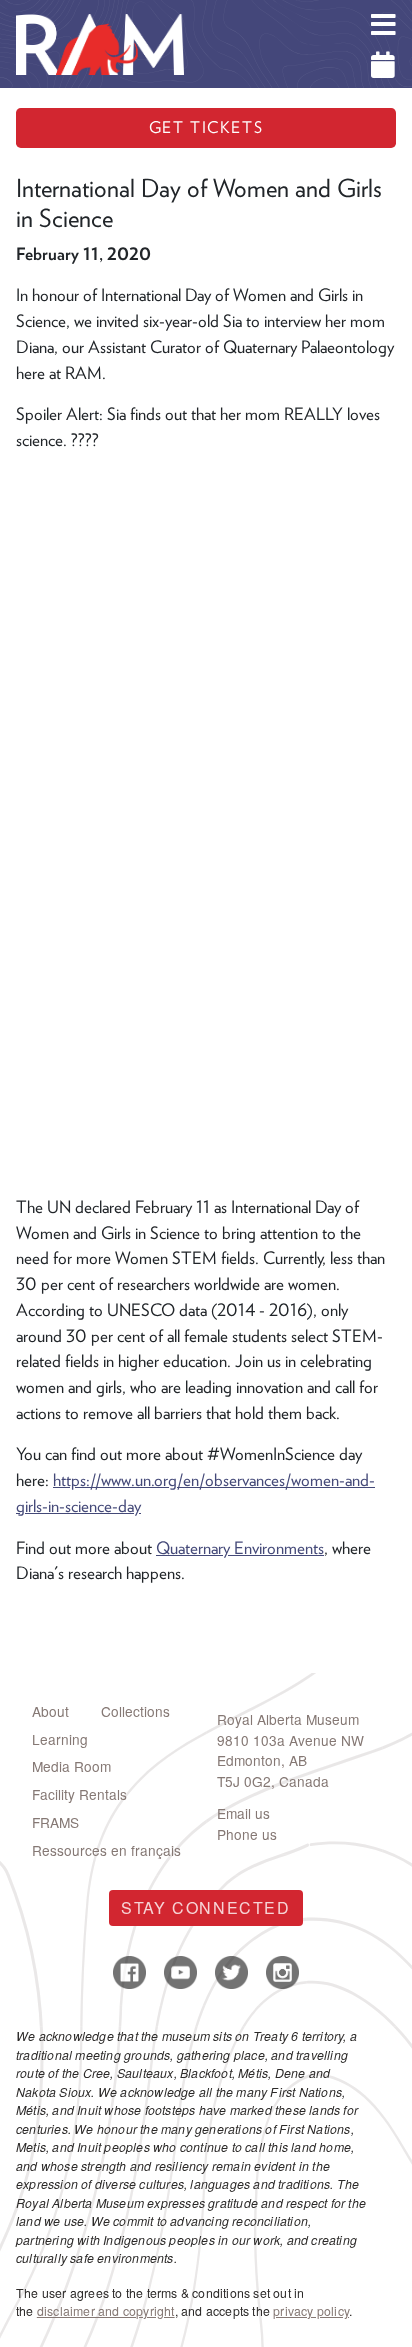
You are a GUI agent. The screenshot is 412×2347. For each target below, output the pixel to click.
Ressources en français (106, 1850)
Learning (60, 1739)
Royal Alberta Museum (288, 1719)
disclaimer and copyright (106, 2311)
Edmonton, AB (262, 1760)
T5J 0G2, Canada (273, 1781)
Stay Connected (205, 1907)
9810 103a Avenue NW (290, 1740)
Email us (243, 1813)
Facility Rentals (79, 1794)
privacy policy (311, 2311)
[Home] (100, 15)
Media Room (71, 1766)
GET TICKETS (206, 127)
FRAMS (55, 1822)
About (50, 1711)
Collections (135, 1711)
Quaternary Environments (240, 1548)
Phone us (247, 1834)
